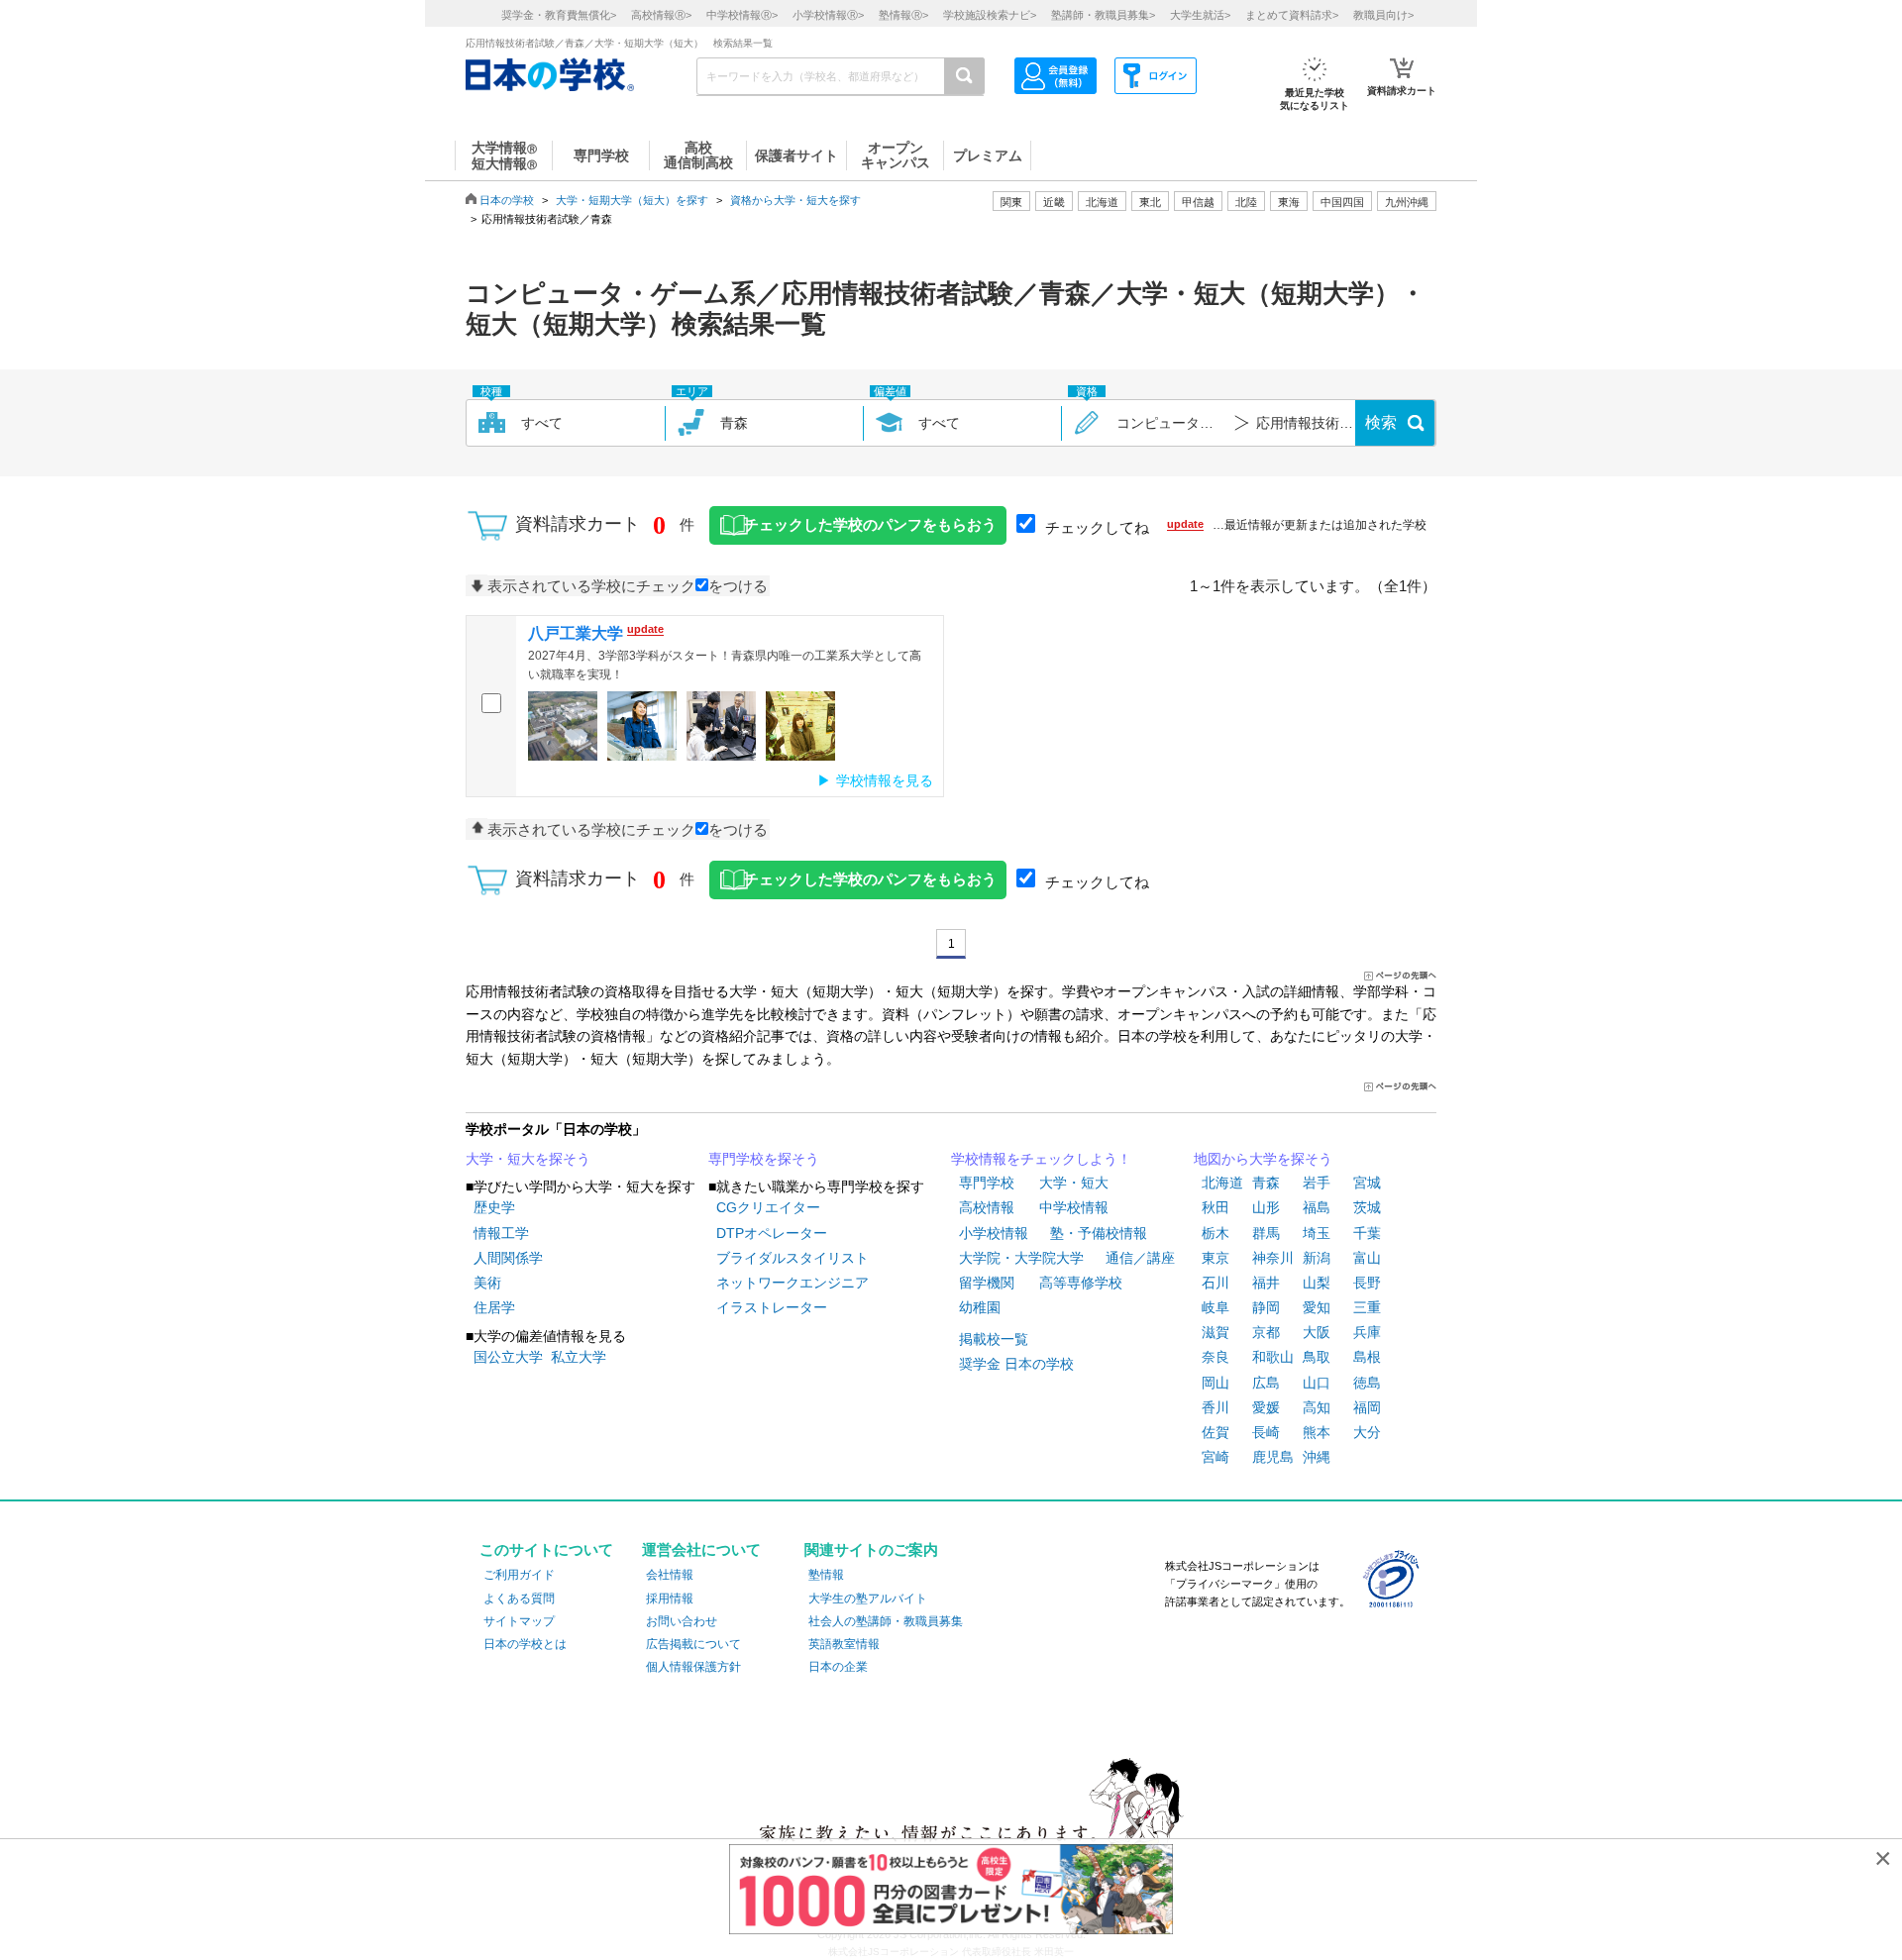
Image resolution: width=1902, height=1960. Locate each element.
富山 (1367, 1258)
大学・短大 (1074, 1183)
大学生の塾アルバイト (868, 1599)
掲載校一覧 (994, 1339)
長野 (1367, 1283)
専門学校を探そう (764, 1159)
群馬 (1266, 1233)
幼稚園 (980, 1307)
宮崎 (1215, 1457)
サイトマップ (519, 1621)
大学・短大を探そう (528, 1159)
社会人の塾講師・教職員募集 (886, 1621)
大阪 (1317, 1332)
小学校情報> (828, 15)
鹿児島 (1273, 1457)
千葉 (1367, 1233)
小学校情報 (994, 1233)
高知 (1317, 1407)
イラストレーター (772, 1307)
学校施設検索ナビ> (990, 15)
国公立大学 (508, 1357)
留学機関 (987, 1283)
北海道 (1102, 202)
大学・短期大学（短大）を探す (632, 200)
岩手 (1317, 1183)
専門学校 (987, 1183)
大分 (1367, 1432)
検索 (1381, 422)
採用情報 (670, 1599)
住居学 (494, 1307)
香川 (1215, 1407)
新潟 (1317, 1258)
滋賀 (1215, 1332)
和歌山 (1273, 1357)
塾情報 (826, 1575)
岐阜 (1215, 1307)
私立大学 (579, 1357)
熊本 (1317, 1432)
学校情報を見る (885, 780)
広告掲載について (693, 1644)
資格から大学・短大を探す (795, 200)
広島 (1266, 1383)
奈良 (1215, 1357)
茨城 (1367, 1207)
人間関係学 (508, 1258)
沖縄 (1317, 1457)
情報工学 (501, 1233)
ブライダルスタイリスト (792, 1258)
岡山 (1215, 1383)
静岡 (1266, 1307)
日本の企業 (838, 1667)
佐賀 (1215, 1432)
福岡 (1367, 1407)
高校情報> (661, 15)
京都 (1266, 1332)
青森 (1266, 1183)
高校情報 (987, 1207)
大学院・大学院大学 (1021, 1258)
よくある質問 (519, 1599)
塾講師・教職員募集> (1103, 15)
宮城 (1367, 1183)
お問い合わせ (682, 1621)
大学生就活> (1200, 15)
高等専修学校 (1081, 1283)
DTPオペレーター (772, 1233)
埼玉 (1317, 1233)
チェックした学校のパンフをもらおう (870, 525)
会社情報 (670, 1575)
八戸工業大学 (576, 633)
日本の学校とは (525, 1644)
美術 (487, 1283)
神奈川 (1273, 1258)
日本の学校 (507, 200)
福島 (1317, 1207)
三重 (1367, 1307)
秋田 (1215, 1207)
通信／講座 (1140, 1258)
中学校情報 (1074, 1207)
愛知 (1317, 1307)
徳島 (1367, 1383)
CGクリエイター (768, 1207)
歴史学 (494, 1207)
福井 (1266, 1283)
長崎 (1266, 1432)
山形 (1266, 1207)
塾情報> (903, 15)
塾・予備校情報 (1099, 1233)
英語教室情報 (844, 1644)
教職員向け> (1383, 15)
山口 (1317, 1383)
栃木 (1215, 1233)
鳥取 (1317, 1357)
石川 (1215, 1283)
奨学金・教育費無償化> (559, 15)
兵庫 (1367, 1332)
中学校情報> (742, 15)
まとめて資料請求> (1292, 15)
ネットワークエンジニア (792, 1283)
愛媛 (1266, 1407)
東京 (1215, 1258)
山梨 (1317, 1283)
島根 (1367, 1357)
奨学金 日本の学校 (1016, 1364)
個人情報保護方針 (693, 1667)
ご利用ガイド (519, 1575)
